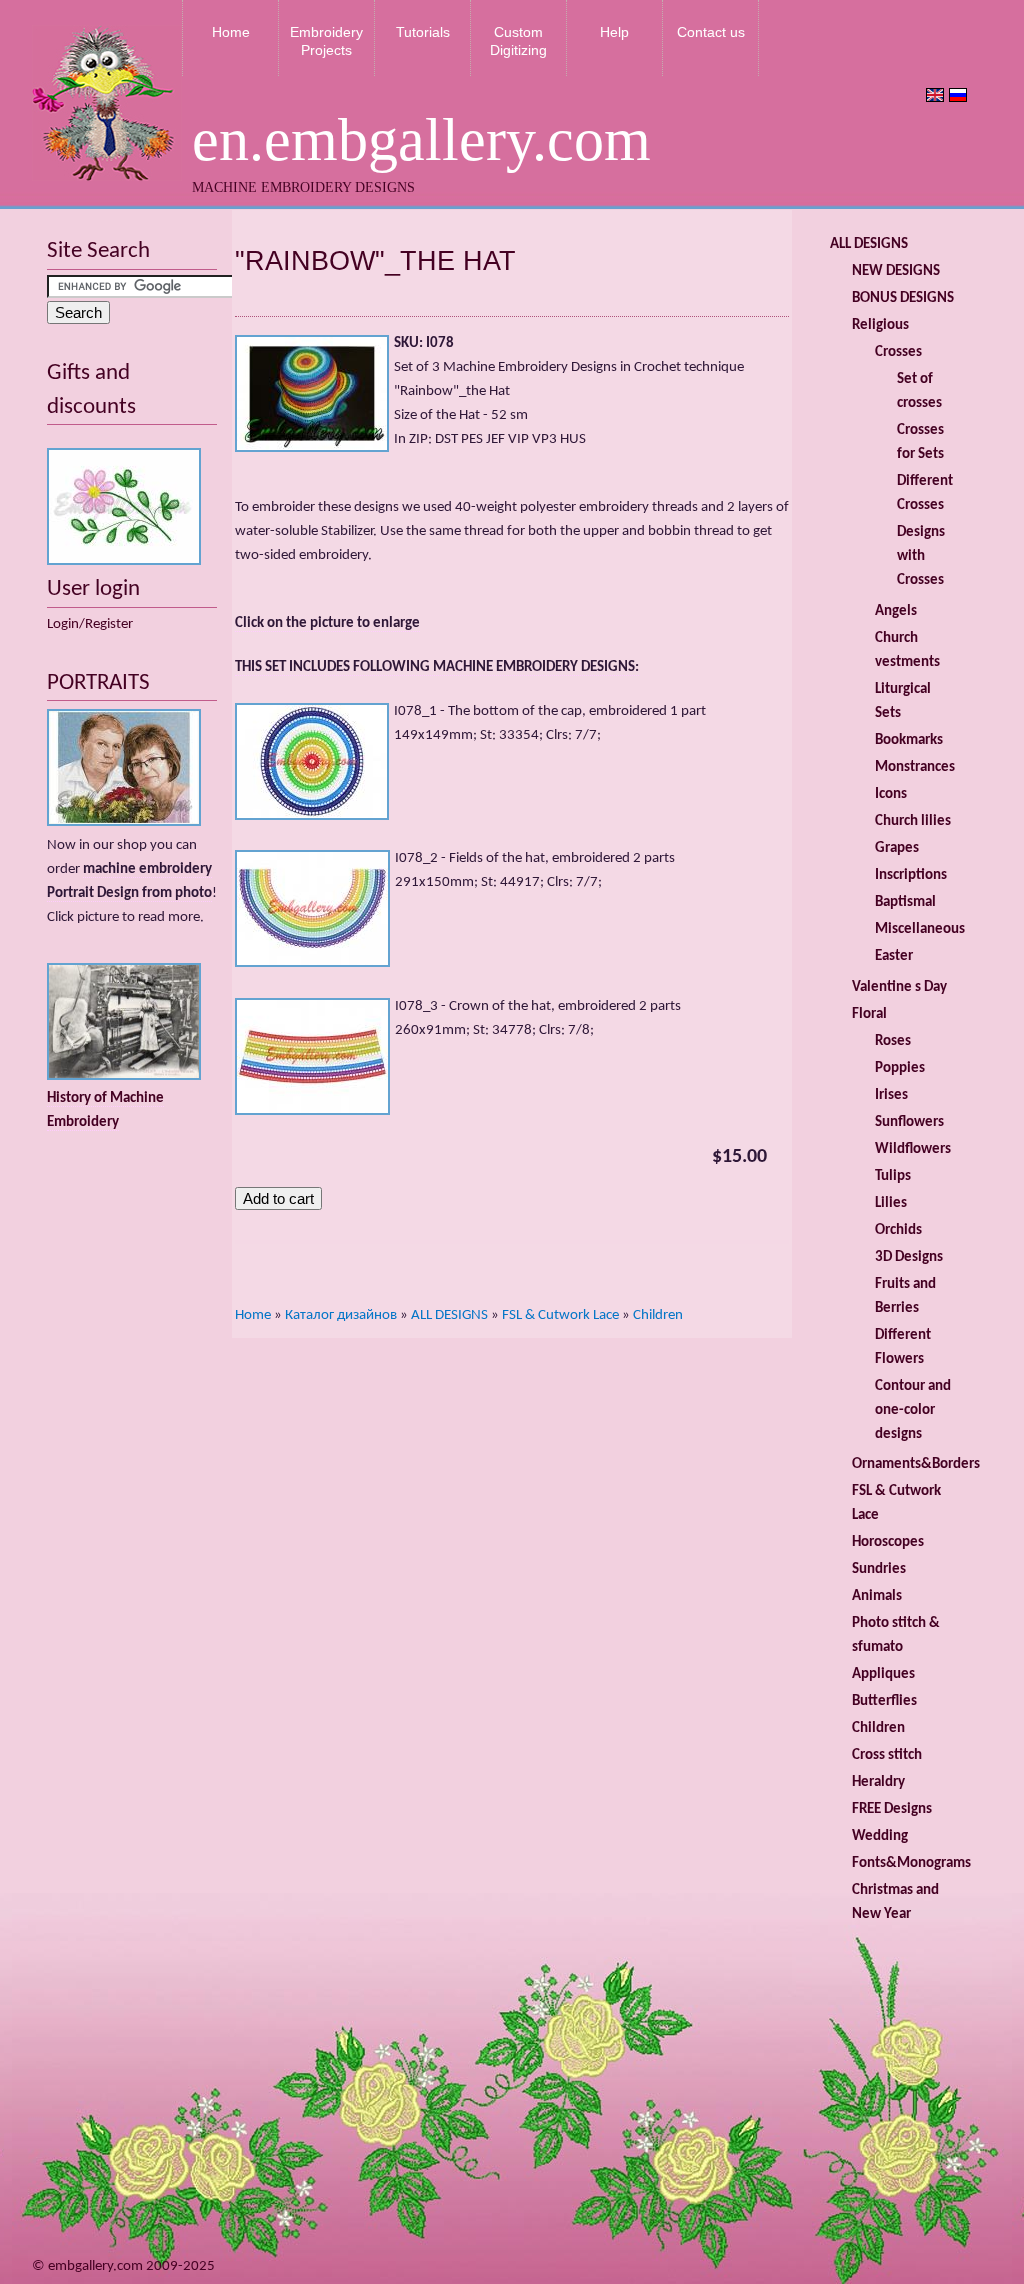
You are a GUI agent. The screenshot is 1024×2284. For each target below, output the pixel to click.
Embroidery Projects (326, 41)
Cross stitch (887, 1755)
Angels (896, 611)
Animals (877, 1596)
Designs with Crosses (921, 556)
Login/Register (90, 624)
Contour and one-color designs (913, 1410)
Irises (891, 1095)
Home (231, 32)
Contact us (711, 32)
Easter (894, 956)
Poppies (900, 1068)
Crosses (898, 352)
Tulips (893, 1176)
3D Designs (909, 1257)
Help (614, 32)
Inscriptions (911, 875)
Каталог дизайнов (341, 1315)
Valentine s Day (899, 987)
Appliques (883, 1674)
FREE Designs (892, 1809)
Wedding (880, 1836)
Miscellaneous (920, 929)
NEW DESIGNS (896, 271)
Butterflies (884, 1701)
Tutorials (423, 32)
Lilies (891, 1203)
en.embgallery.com (421, 140)
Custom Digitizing (518, 41)
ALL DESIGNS (449, 1315)
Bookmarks (909, 740)
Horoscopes (888, 1542)
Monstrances (915, 767)
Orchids (898, 1230)
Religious (880, 325)
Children (658, 1315)
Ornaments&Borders (916, 1464)
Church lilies (913, 821)
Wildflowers (913, 1149)
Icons (891, 794)
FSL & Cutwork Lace (560, 1315)
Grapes (897, 848)
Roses (893, 1041)
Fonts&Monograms (911, 1863)
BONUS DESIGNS (903, 298)
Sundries (879, 1569)
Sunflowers (909, 1122)
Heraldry (878, 1782)
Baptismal (905, 902)
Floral (869, 1014)
